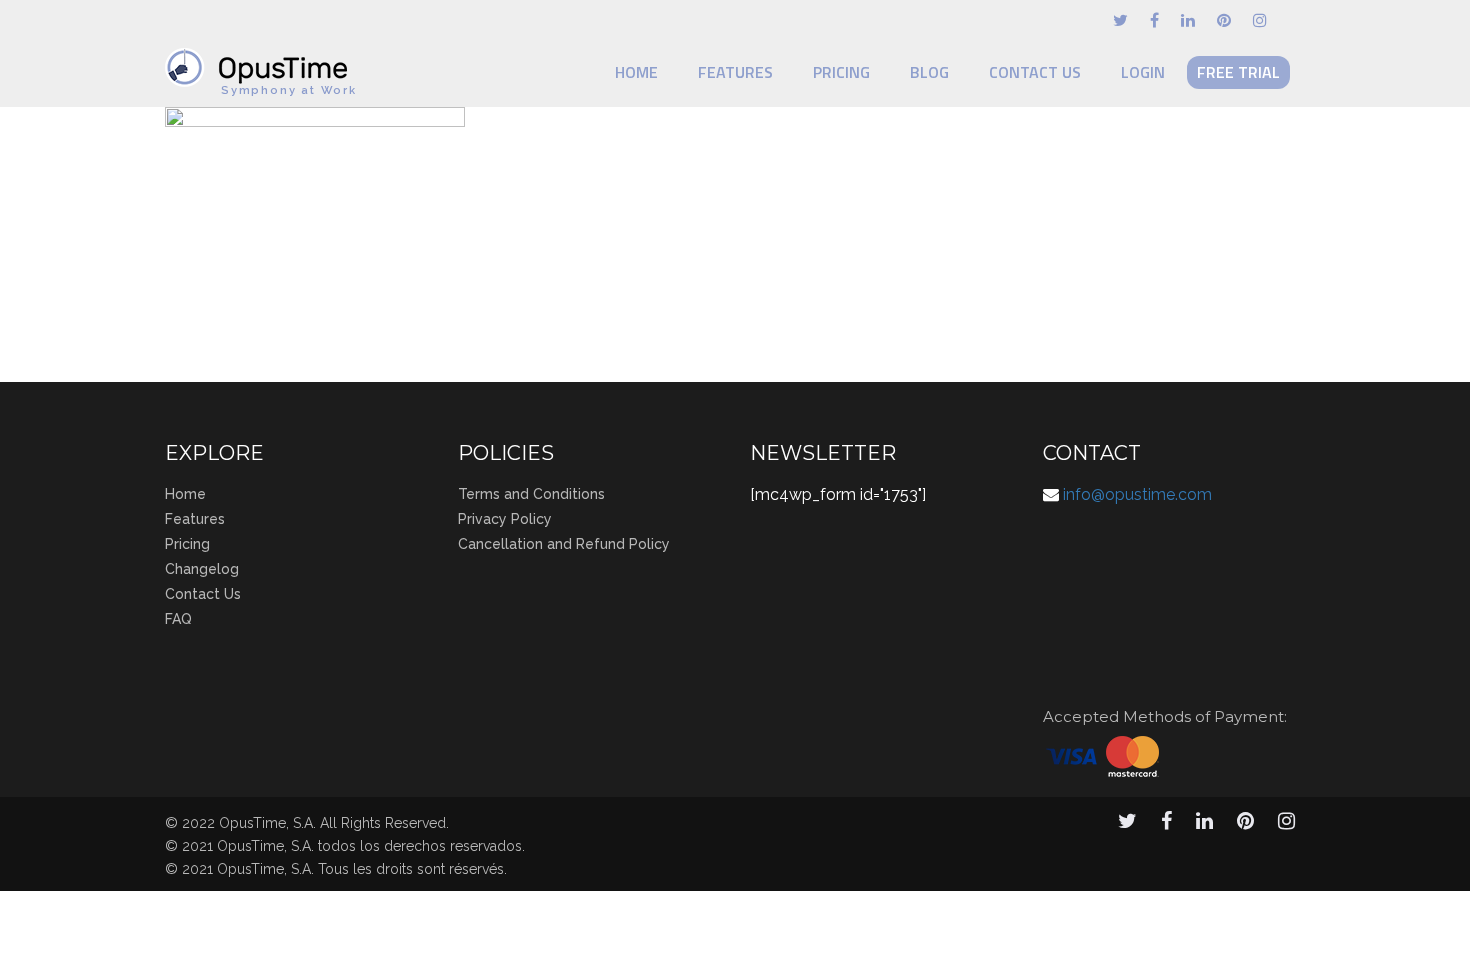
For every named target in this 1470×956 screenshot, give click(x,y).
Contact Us (1035, 72)
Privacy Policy (505, 519)
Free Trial (1238, 72)
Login (1143, 72)
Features (735, 72)
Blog (929, 72)
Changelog (202, 569)
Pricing (841, 72)
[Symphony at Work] (261, 58)
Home (636, 72)
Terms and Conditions (531, 494)
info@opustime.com (1137, 494)
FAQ (178, 619)
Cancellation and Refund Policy (564, 544)
